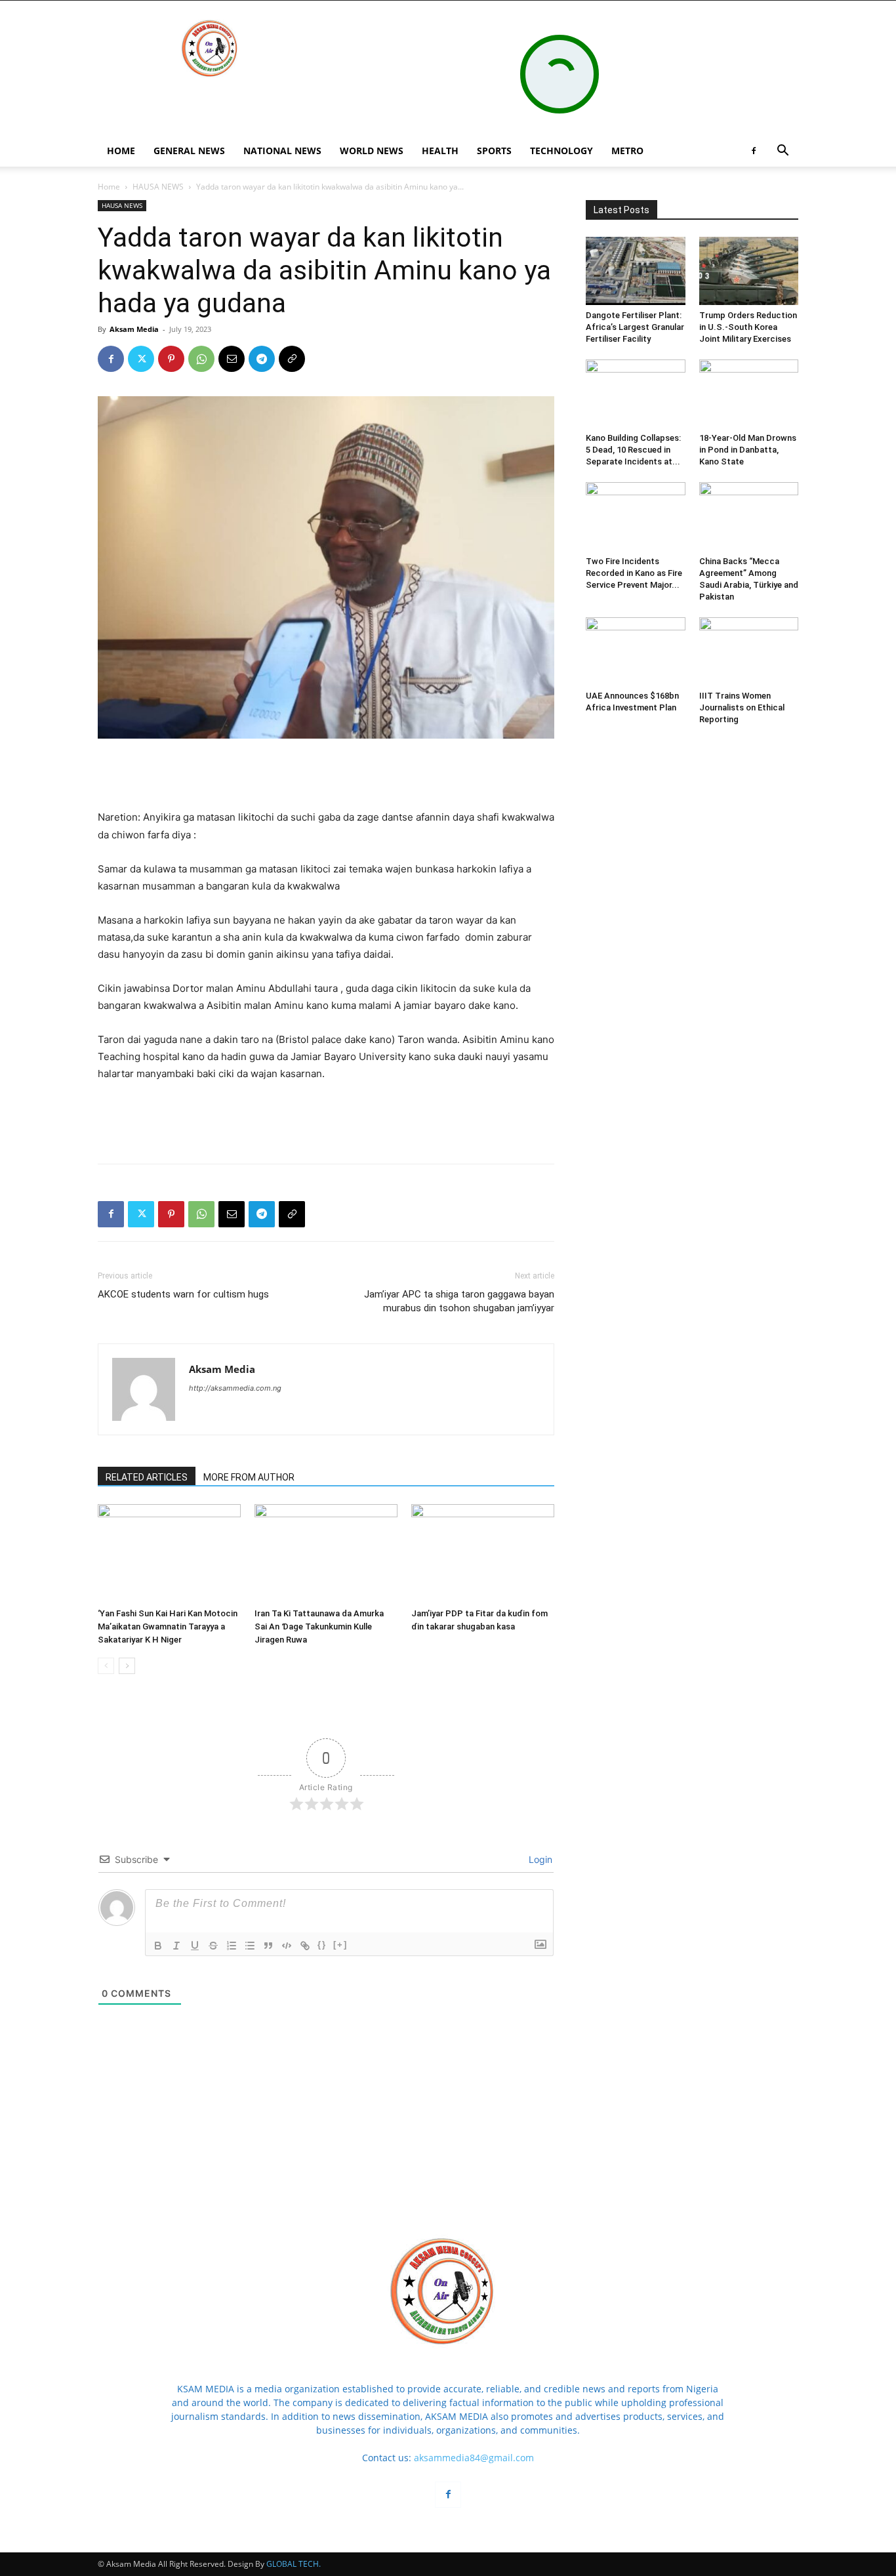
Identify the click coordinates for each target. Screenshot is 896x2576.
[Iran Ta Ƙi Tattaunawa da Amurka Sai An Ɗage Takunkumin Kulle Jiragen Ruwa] (326, 1553)
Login (539, 1859)
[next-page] (127, 1666)
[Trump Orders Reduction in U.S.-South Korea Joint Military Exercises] (749, 271)
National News (282, 151)
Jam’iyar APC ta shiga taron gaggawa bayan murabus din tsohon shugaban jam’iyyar (459, 1301)
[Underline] (195, 1946)
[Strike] (213, 1946)
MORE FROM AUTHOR (249, 1477)
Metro (627, 151)
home (121, 151)
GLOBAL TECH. (294, 2564)
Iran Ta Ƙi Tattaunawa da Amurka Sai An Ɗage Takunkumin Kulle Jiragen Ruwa (319, 1626)
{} (322, 1945)
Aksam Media (134, 329)
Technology (561, 151)
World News (372, 151)
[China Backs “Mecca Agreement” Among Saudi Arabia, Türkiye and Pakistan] (749, 516)
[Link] (305, 1946)
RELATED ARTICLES (147, 1477)
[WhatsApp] (201, 359)
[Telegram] (262, 359)
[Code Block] (287, 1946)
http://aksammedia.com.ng (235, 1388)
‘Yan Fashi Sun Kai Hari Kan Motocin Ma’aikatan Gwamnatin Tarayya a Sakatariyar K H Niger (168, 1626)
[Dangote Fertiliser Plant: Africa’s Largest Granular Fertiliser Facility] (636, 271)
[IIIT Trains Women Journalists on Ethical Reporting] (749, 651)
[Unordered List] (250, 1946)
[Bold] (158, 1946)
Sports (494, 151)
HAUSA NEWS (158, 187)
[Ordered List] (232, 1946)
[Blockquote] (268, 1946)
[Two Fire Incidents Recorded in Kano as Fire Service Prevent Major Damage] (636, 516)
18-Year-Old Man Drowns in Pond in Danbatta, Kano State (748, 450)
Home (109, 187)
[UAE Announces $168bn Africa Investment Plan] (636, 651)
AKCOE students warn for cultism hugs (183, 1294)
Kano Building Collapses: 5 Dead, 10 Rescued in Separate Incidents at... (633, 450)
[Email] (232, 359)
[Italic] (176, 1946)
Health (440, 151)
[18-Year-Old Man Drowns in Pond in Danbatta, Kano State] (749, 394)
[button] (783, 152)
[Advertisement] (326, 775)
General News (189, 151)
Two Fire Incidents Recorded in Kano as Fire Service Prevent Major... (634, 573)
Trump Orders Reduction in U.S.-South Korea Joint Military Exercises (748, 327)
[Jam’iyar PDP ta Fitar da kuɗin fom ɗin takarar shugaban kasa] (483, 1553)
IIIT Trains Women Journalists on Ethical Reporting (742, 707)
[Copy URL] (292, 359)
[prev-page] (106, 1666)
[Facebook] (754, 151)
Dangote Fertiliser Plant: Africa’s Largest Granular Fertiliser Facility (635, 327)
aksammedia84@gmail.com (474, 2458)
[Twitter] (141, 359)
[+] (340, 1945)
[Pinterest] (171, 359)
